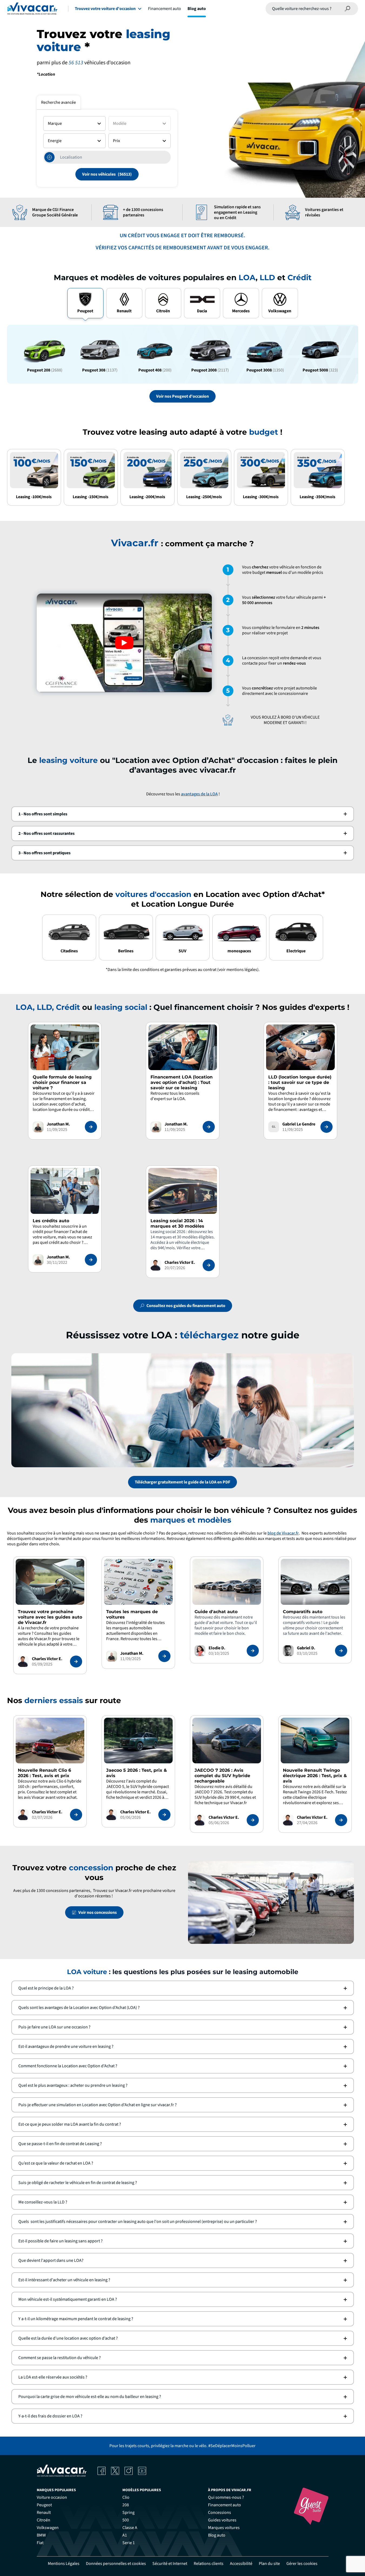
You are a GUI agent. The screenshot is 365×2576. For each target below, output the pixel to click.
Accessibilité (241, 2564)
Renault (44, 2513)
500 (126, 2520)
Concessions (220, 2513)
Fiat (40, 2543)
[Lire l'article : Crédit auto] (91, 1260)
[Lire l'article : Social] (209, 1265)
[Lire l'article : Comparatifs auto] (341, 1651)
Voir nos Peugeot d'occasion (182, 396)
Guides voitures (222, 2520)
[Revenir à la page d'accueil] (32, 9)
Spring (128, 2513)
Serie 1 (129, 2543)
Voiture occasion (52, 2497)
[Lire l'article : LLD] (327, 1127)
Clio (126, 2497)
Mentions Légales (64, 2564)
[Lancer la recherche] (348, 9)
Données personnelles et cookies (116, 2564)
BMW (41, 2535)
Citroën (43, 2520)
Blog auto (197, 9)
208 (126, 2505)
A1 (125, 2535)
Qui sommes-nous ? (226, 2497)
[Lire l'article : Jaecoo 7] (253, 1820)
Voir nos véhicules (99, 174)
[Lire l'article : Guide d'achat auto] (253, 1651)
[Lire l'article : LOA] (209, 1127)
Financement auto (165, 9)
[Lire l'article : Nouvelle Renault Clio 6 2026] (76, 1815)
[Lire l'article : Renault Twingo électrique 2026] (341, 1820)
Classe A (130, 2528)
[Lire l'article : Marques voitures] (164, 1656)
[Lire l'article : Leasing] (91, 1127)
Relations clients (209, 2564)
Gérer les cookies (302, 2564)
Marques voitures (224, 2528)
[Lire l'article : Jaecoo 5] (164, 1815)
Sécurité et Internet (170, 2564)
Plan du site (269, 2564)
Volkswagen (48, 2528)
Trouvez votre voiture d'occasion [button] (105, 9)
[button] (183, 814)
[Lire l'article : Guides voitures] (76, 1661)
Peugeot (44, 2505)
